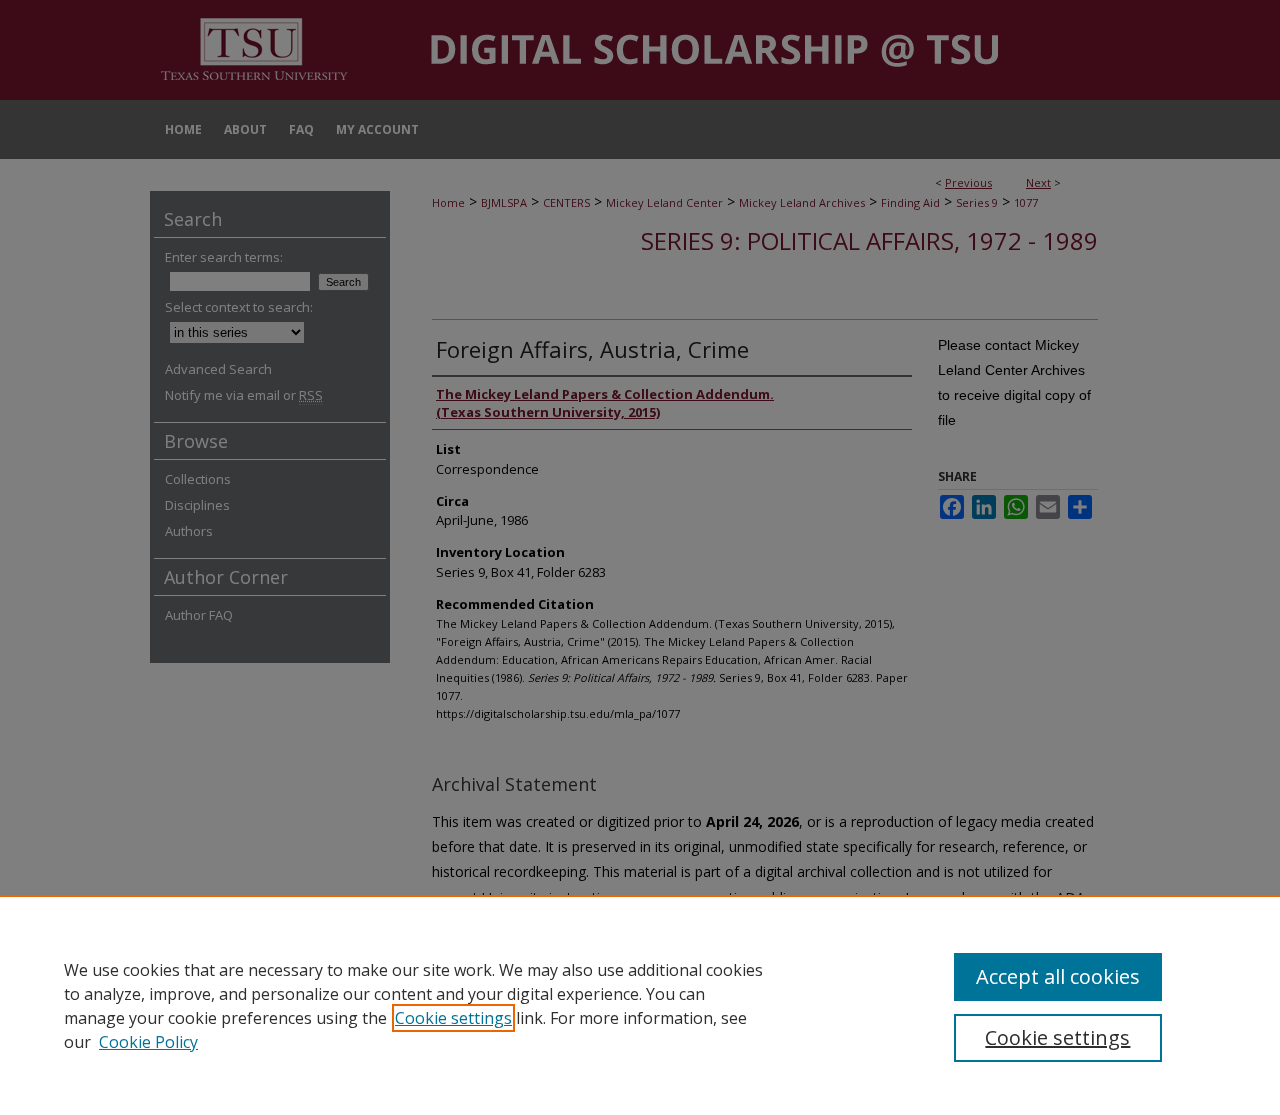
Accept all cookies (1058, 976)
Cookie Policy (148, 1042)
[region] (640, 1005)
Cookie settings (453, 1018)
